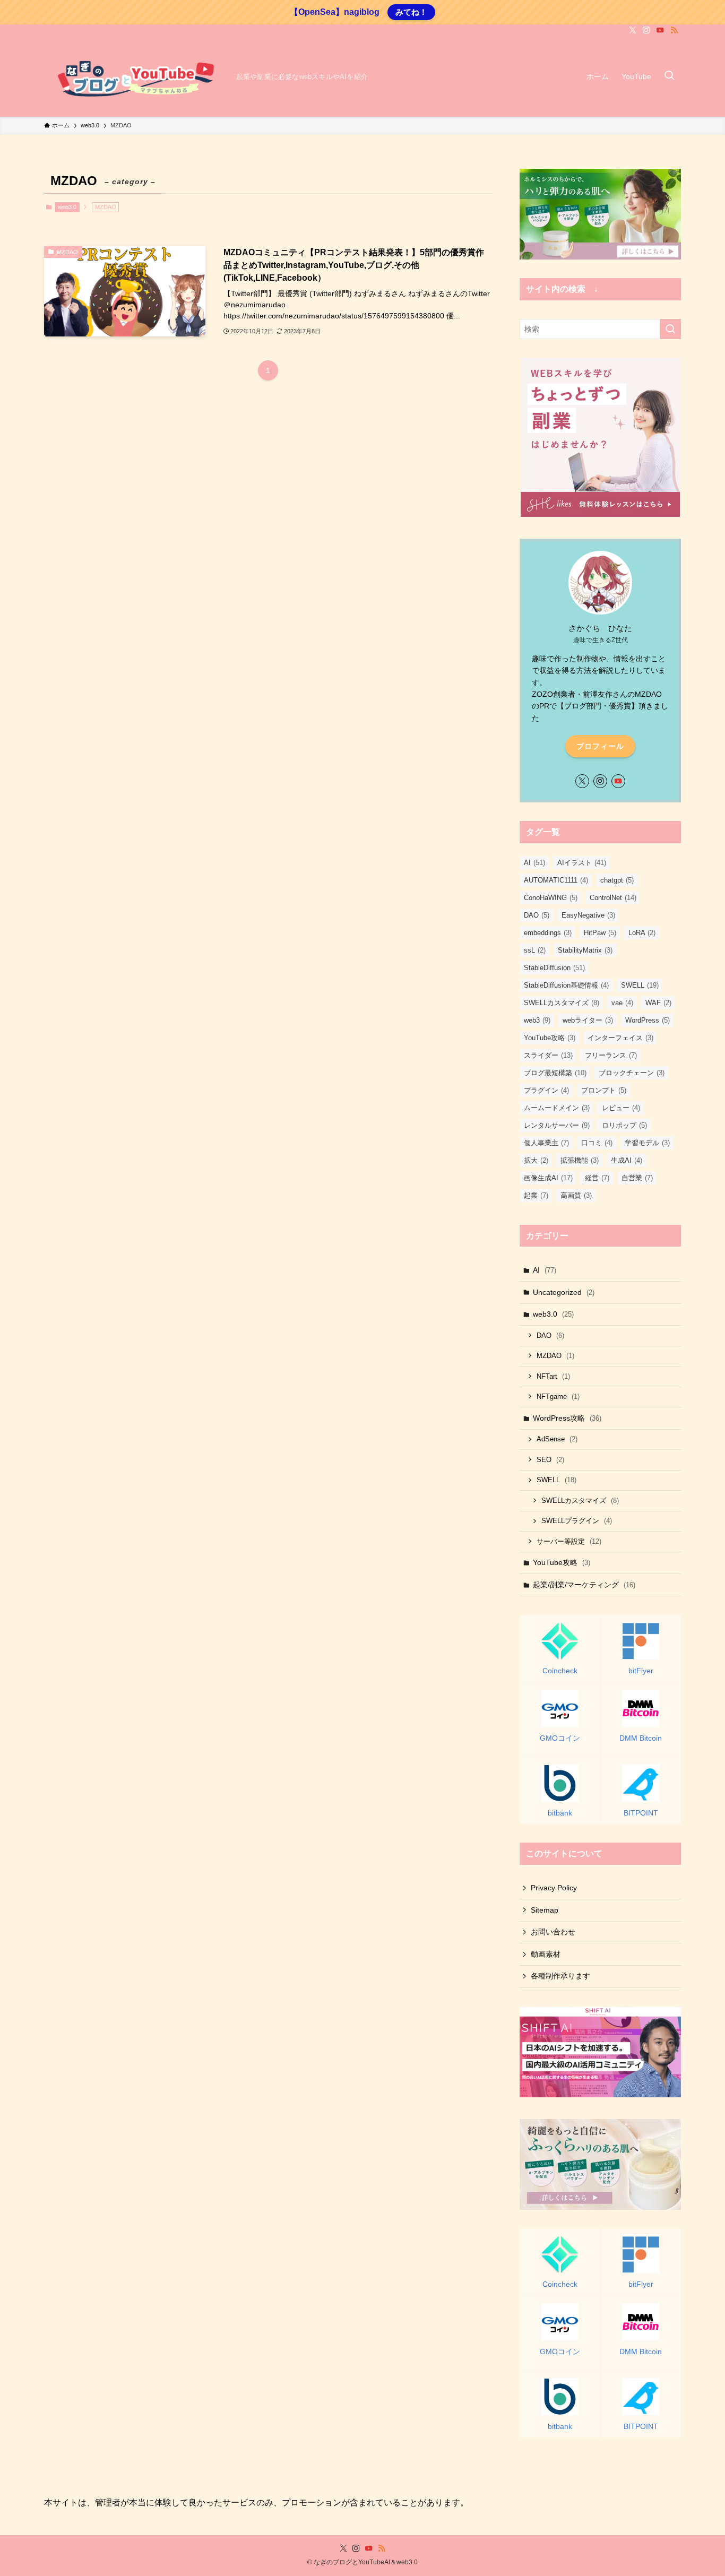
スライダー (548, 1055)
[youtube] (660, 30)
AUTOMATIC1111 (556, 880)
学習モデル (647, 1143)
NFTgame (558, 1397)
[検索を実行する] (670, 329)
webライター (588, 1020)
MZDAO (555, 1356)
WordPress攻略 (567, 1418)
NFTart (553, 1376)
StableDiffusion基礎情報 (566, 985)
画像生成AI (548, 1178)
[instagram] (646, 30)
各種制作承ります (560, 1976)
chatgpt (617, 880)
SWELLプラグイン (577, 1521)
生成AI (627, 1160)
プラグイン (546, 1090)
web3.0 (67, 207)
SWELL (640, 985)
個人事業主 (546, 1143)
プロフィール (600, 746)
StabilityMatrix (585, 950)
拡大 (536, 1160)
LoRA (642, 933)
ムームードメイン (557, 1108)
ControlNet (613, 898)
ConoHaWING (551, 898)
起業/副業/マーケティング (584, 1585)
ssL (535, 950)
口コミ (597, 1143)
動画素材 (546, 1954)
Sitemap (545, 1910)
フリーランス (611, 1055)
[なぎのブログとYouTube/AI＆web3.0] (136, 76)
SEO (550, 1460)
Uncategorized (564, 1292)
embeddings (548, 933)
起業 (536, 1195)
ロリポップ (624, 1125)
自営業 (637, 1178)
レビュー (621, 1108)
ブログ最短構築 (555, 1073)
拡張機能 (580, 1160)
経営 (597, 1178)
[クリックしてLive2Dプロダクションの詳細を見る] (600, 214)
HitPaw (600, 933)
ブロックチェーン (632, 1073)
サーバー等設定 (569, 1541)
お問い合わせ (553, 1932)
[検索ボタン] (669, 76)
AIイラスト (582, 863)
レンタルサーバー (557, 1125)
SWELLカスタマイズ (562, 1003)
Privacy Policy (554, 1888)
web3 (537, 1020)
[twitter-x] (633, 30)
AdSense (557, 1439)
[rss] (674, 30)
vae (622, 1003)
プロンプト (604, 1090)
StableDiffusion (554, 968)
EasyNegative (588, 915)
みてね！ (411, 12)
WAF (658, 1003)
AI (534, 863)
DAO (537, 915)
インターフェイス (620, 1038)
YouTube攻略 (550, 1038)
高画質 (576, 1195)
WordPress (648, 1020)
